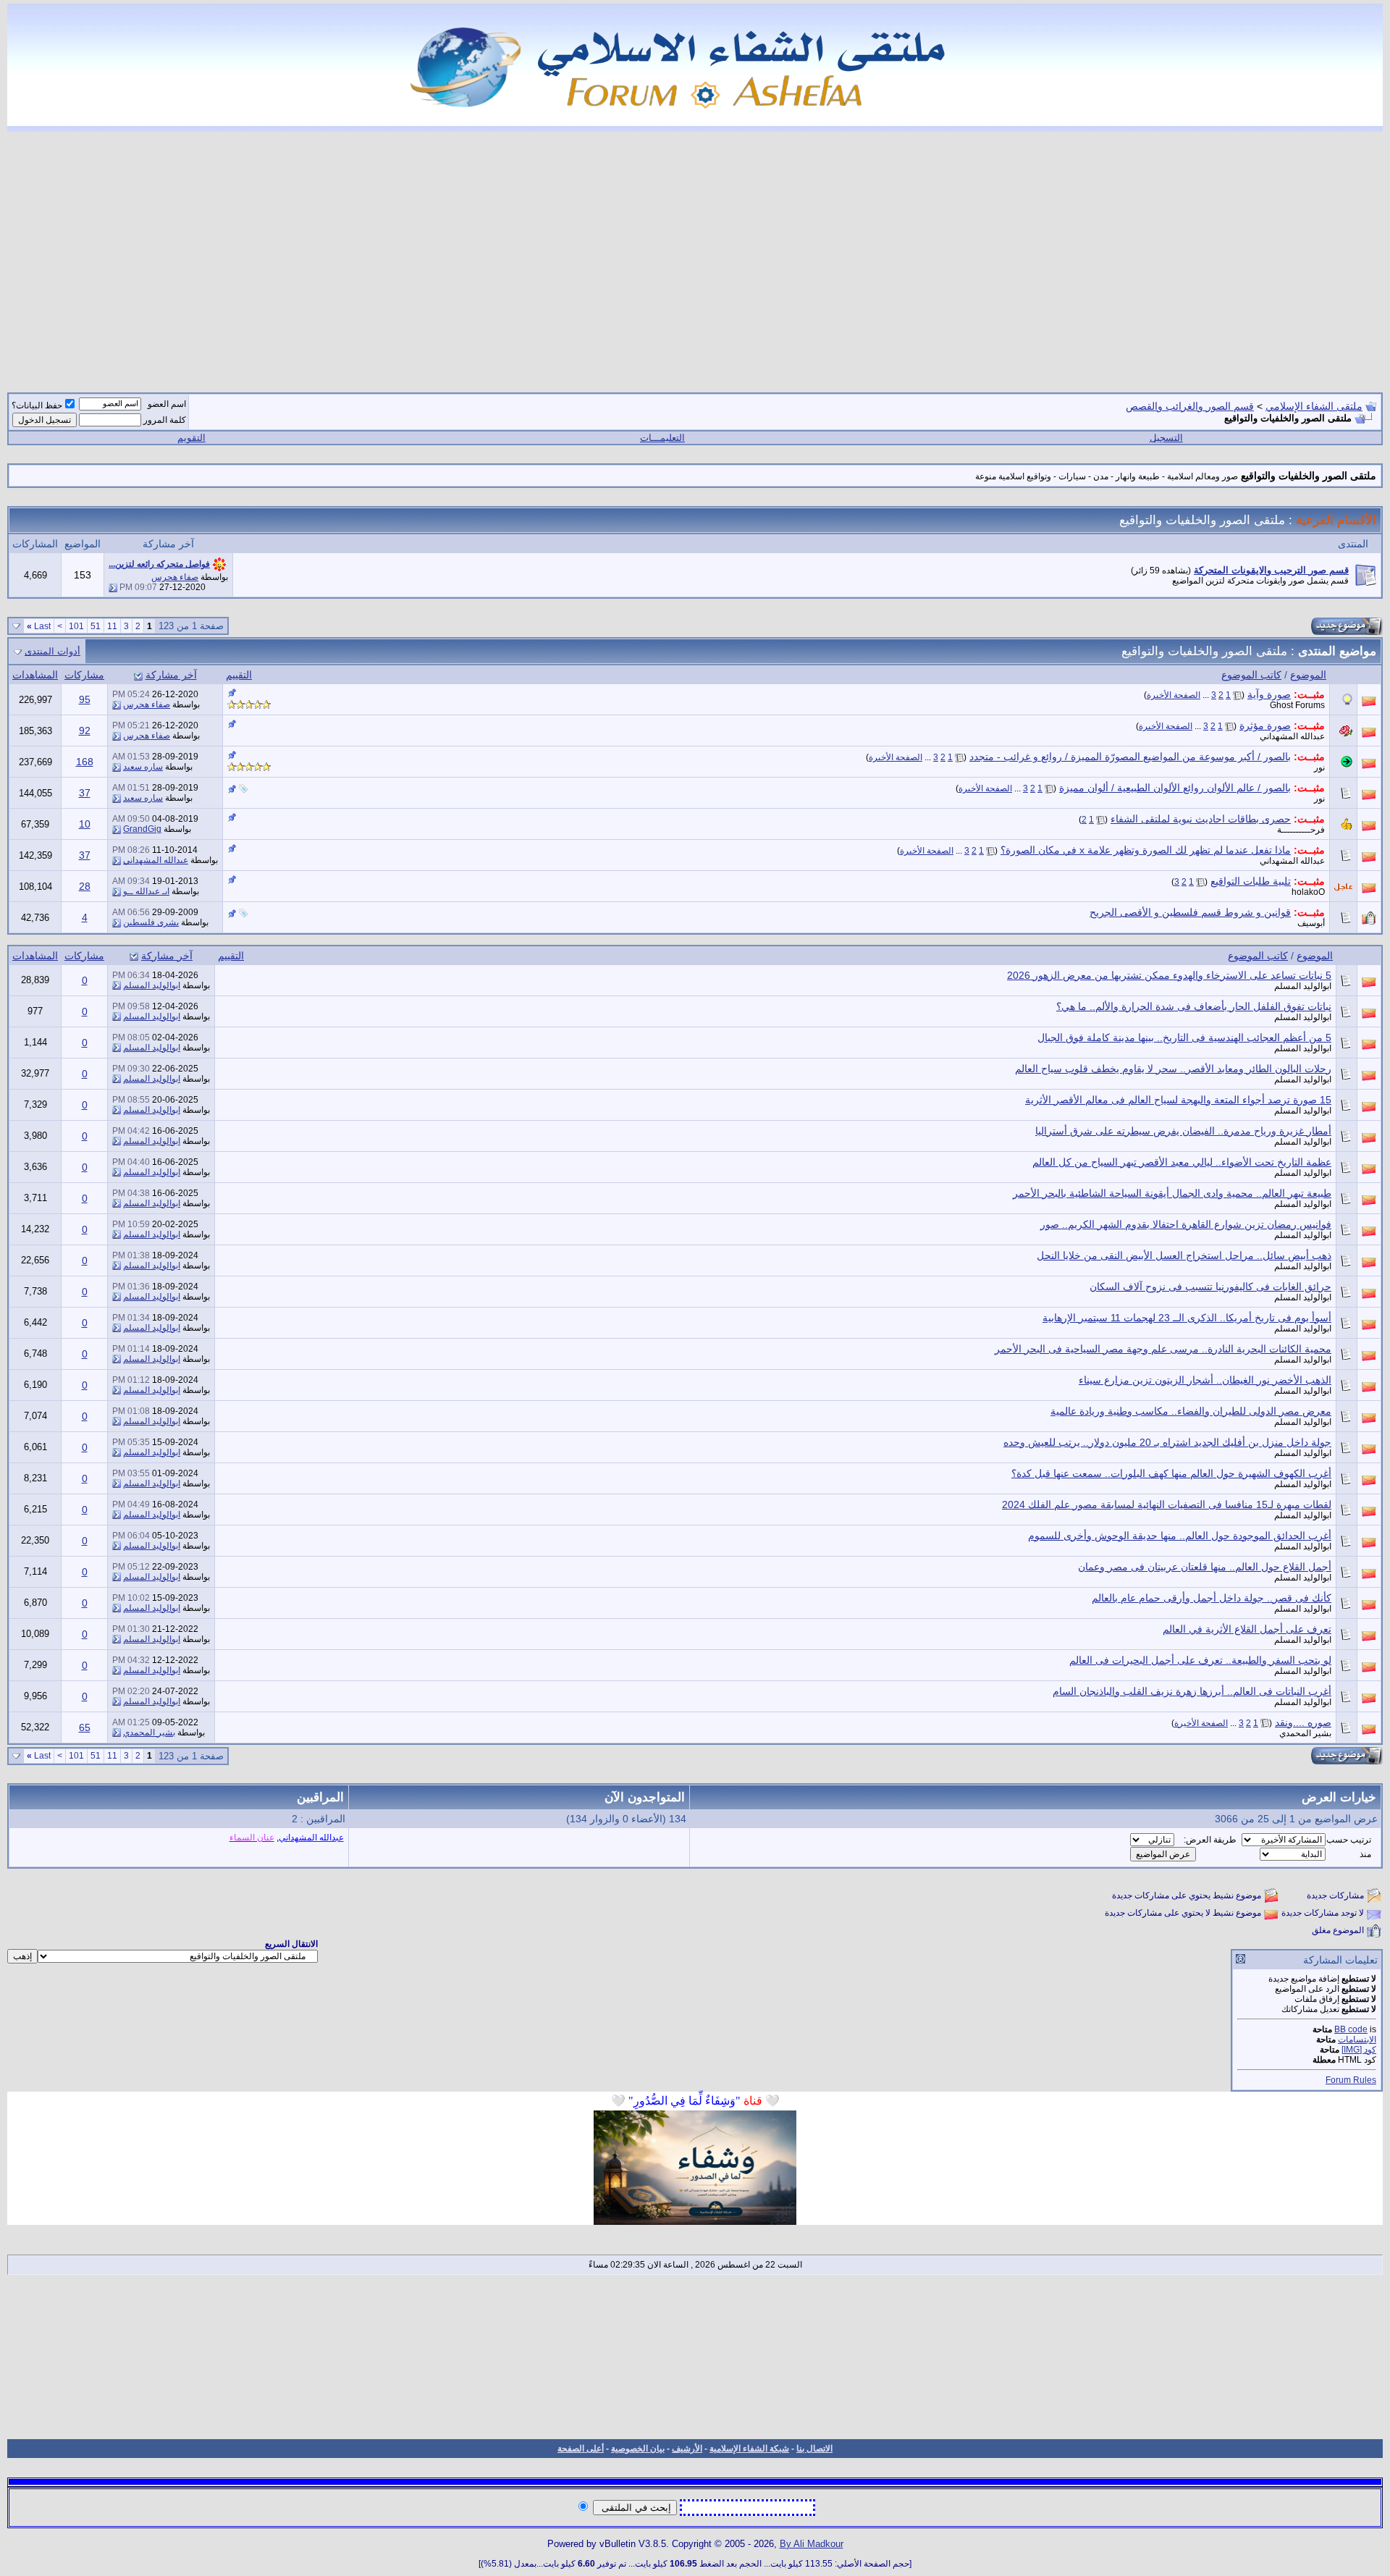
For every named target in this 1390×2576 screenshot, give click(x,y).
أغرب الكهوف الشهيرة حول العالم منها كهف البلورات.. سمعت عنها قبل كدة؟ (1171, 1473)
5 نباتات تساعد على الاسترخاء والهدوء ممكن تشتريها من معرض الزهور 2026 (1169, 975)
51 (96, 626)
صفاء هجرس (175, 577)
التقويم (191, 438)
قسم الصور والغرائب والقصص (1190, 406)
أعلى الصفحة (581, 2449)
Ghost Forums (1297, 705)
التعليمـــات (662, 438)
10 (85, 824)
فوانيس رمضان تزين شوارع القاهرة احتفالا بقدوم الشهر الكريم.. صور (1186, 1224)
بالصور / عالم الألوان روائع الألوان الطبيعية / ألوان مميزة (1175, 788)
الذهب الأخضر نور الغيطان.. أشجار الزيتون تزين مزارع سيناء (1205, 1380)
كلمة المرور (165, 420)
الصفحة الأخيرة (1174, 695)
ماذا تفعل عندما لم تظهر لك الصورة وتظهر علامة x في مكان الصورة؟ (1146, 850)
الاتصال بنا (814, 2449)
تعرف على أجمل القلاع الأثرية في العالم (1247, 1629)
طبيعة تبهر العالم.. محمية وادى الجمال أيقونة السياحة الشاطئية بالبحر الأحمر (1172, 1193)
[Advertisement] (695, 253)
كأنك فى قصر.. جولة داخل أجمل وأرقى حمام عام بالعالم (1212, 1598)
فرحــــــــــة (1301, 830)
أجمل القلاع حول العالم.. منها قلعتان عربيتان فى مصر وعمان (1205, 1567)
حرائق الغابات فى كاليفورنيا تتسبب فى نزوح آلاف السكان (1210, 1287)
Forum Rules (1351, 2080)
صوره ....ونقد (1303, 1722)
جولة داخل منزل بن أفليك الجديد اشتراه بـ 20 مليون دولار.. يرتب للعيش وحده (1167, 1442)
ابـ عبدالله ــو (146, 891)
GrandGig (142, 829)
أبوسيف (1311, 923)
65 (85, 1727)
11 (112, 626)
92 (85, 731)
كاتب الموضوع (1251, 675)
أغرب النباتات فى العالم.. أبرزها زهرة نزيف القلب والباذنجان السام (1192, 1691)
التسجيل (1166, 438)
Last (39, 626)
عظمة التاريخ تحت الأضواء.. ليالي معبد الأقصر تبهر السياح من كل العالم (1182, 1162)
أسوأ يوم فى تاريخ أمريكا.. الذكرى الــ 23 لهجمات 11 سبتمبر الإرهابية (1187, 1318)
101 (76, 626)
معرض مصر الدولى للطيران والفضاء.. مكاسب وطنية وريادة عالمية (1191, 1411)
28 (85, 886)
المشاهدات (35, 675)
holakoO (1308, 892)
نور (1319, 767)
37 (85, 793)
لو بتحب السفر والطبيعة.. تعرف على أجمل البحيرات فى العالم (1200, 1660)
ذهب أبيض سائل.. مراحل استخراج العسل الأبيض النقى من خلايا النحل (1184, 1255)
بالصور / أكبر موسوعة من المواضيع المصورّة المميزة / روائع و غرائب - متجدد (1130, 757)
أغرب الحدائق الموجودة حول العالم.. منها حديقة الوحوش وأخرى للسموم (1180, 1536)
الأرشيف (687, 2449)
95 (85, 699)
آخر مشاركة (171, 675)
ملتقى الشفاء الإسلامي (1314, 406)
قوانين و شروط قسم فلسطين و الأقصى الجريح (1190, 912)
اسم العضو (167, 404)
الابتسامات (1357, 2040)
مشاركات (84, 675)
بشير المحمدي (1305, 1733)
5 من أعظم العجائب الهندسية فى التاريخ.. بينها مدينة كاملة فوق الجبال (1184, 1037)
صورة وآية (1269, 694)
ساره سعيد (143, 767)
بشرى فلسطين (151, 922)
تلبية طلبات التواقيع (1251, 881)
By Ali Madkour (812, 2544)
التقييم (239, 675)
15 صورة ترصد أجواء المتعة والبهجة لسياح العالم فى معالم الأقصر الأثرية (1178, 1100)
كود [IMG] (1359, 2050)
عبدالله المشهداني (1292, 736)
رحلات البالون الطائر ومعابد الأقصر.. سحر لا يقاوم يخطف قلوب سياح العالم (1173, 1069)
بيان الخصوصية (638, 2449)
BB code (1351, 2029)
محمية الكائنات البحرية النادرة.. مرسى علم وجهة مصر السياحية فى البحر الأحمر (1163, 1349)
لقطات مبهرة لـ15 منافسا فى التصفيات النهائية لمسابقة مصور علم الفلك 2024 (1167, 1504)
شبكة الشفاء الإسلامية (749, 2449)
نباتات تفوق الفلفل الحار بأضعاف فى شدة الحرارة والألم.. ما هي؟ (1194, 1006)
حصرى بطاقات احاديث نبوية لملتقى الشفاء (1201, 819)
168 (85, 762)
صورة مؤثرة (1265, 725)
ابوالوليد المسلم (1303, 986)
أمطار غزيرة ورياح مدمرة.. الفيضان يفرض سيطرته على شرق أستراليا (1183, 1131)
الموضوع (1308, 675)
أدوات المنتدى (52, 651)
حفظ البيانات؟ (37, 405)
